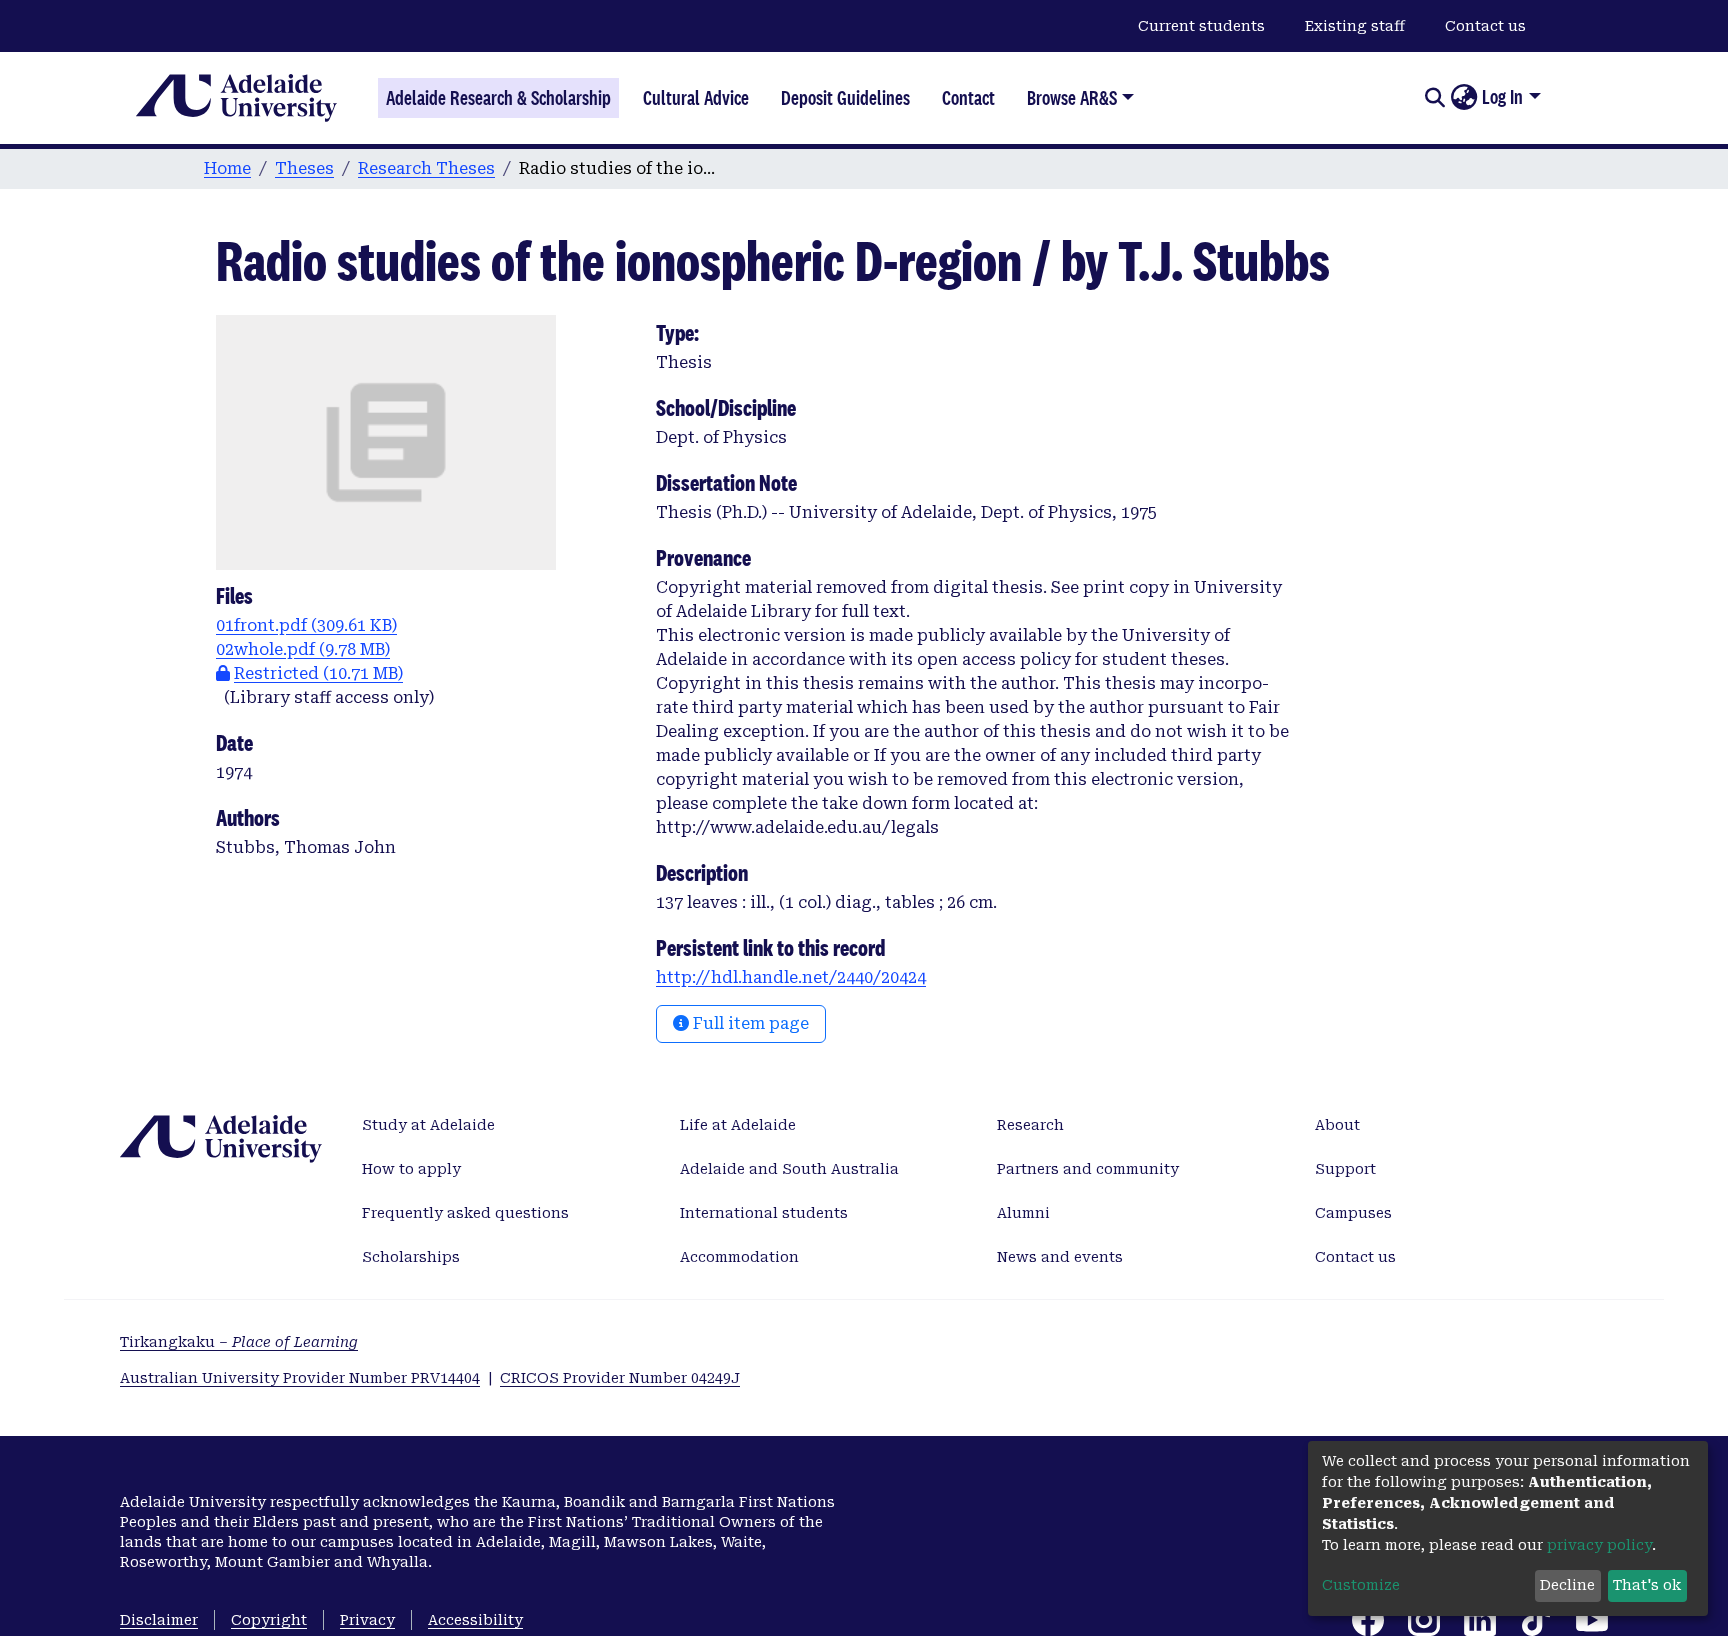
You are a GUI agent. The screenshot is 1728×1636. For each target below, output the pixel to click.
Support (1345, 1169)
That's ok (1647, 1585)
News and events (1060, 1257)
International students (764, 1213)
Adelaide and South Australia (789, 1169)
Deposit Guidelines (845, 98)
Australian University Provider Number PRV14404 (300, 1378)
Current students (1201, 26)
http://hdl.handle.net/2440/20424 (791, 977)
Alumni (1023, 1213)
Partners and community (1088, 1169)
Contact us (1485, 26)
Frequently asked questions (465, 1213)
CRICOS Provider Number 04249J (620, 1378)
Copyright (269, 1620)
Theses (304, 168)
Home (227, 168)
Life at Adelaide (738, 1125)
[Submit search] (1434, 98)
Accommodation (739, 1257)
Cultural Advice (696, 98)
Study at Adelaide (428, 1125)
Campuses (1353, 1213)
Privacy (367, 1620)
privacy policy (1599, 1545)
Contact (968, 98)
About (1337, 1125)
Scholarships (411, 1257)
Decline (1567, 1585)
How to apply (411, 1169)
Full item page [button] (749, 1023)
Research (1030, 1125)
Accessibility (475, 1620)
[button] (1463, 98)
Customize (1361, 1585)
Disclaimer (159, 1620)
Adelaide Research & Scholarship (498, 98)
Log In (1502, 97)
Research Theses (426, 168)
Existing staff (1355, 26)
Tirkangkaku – (239, 1342)
